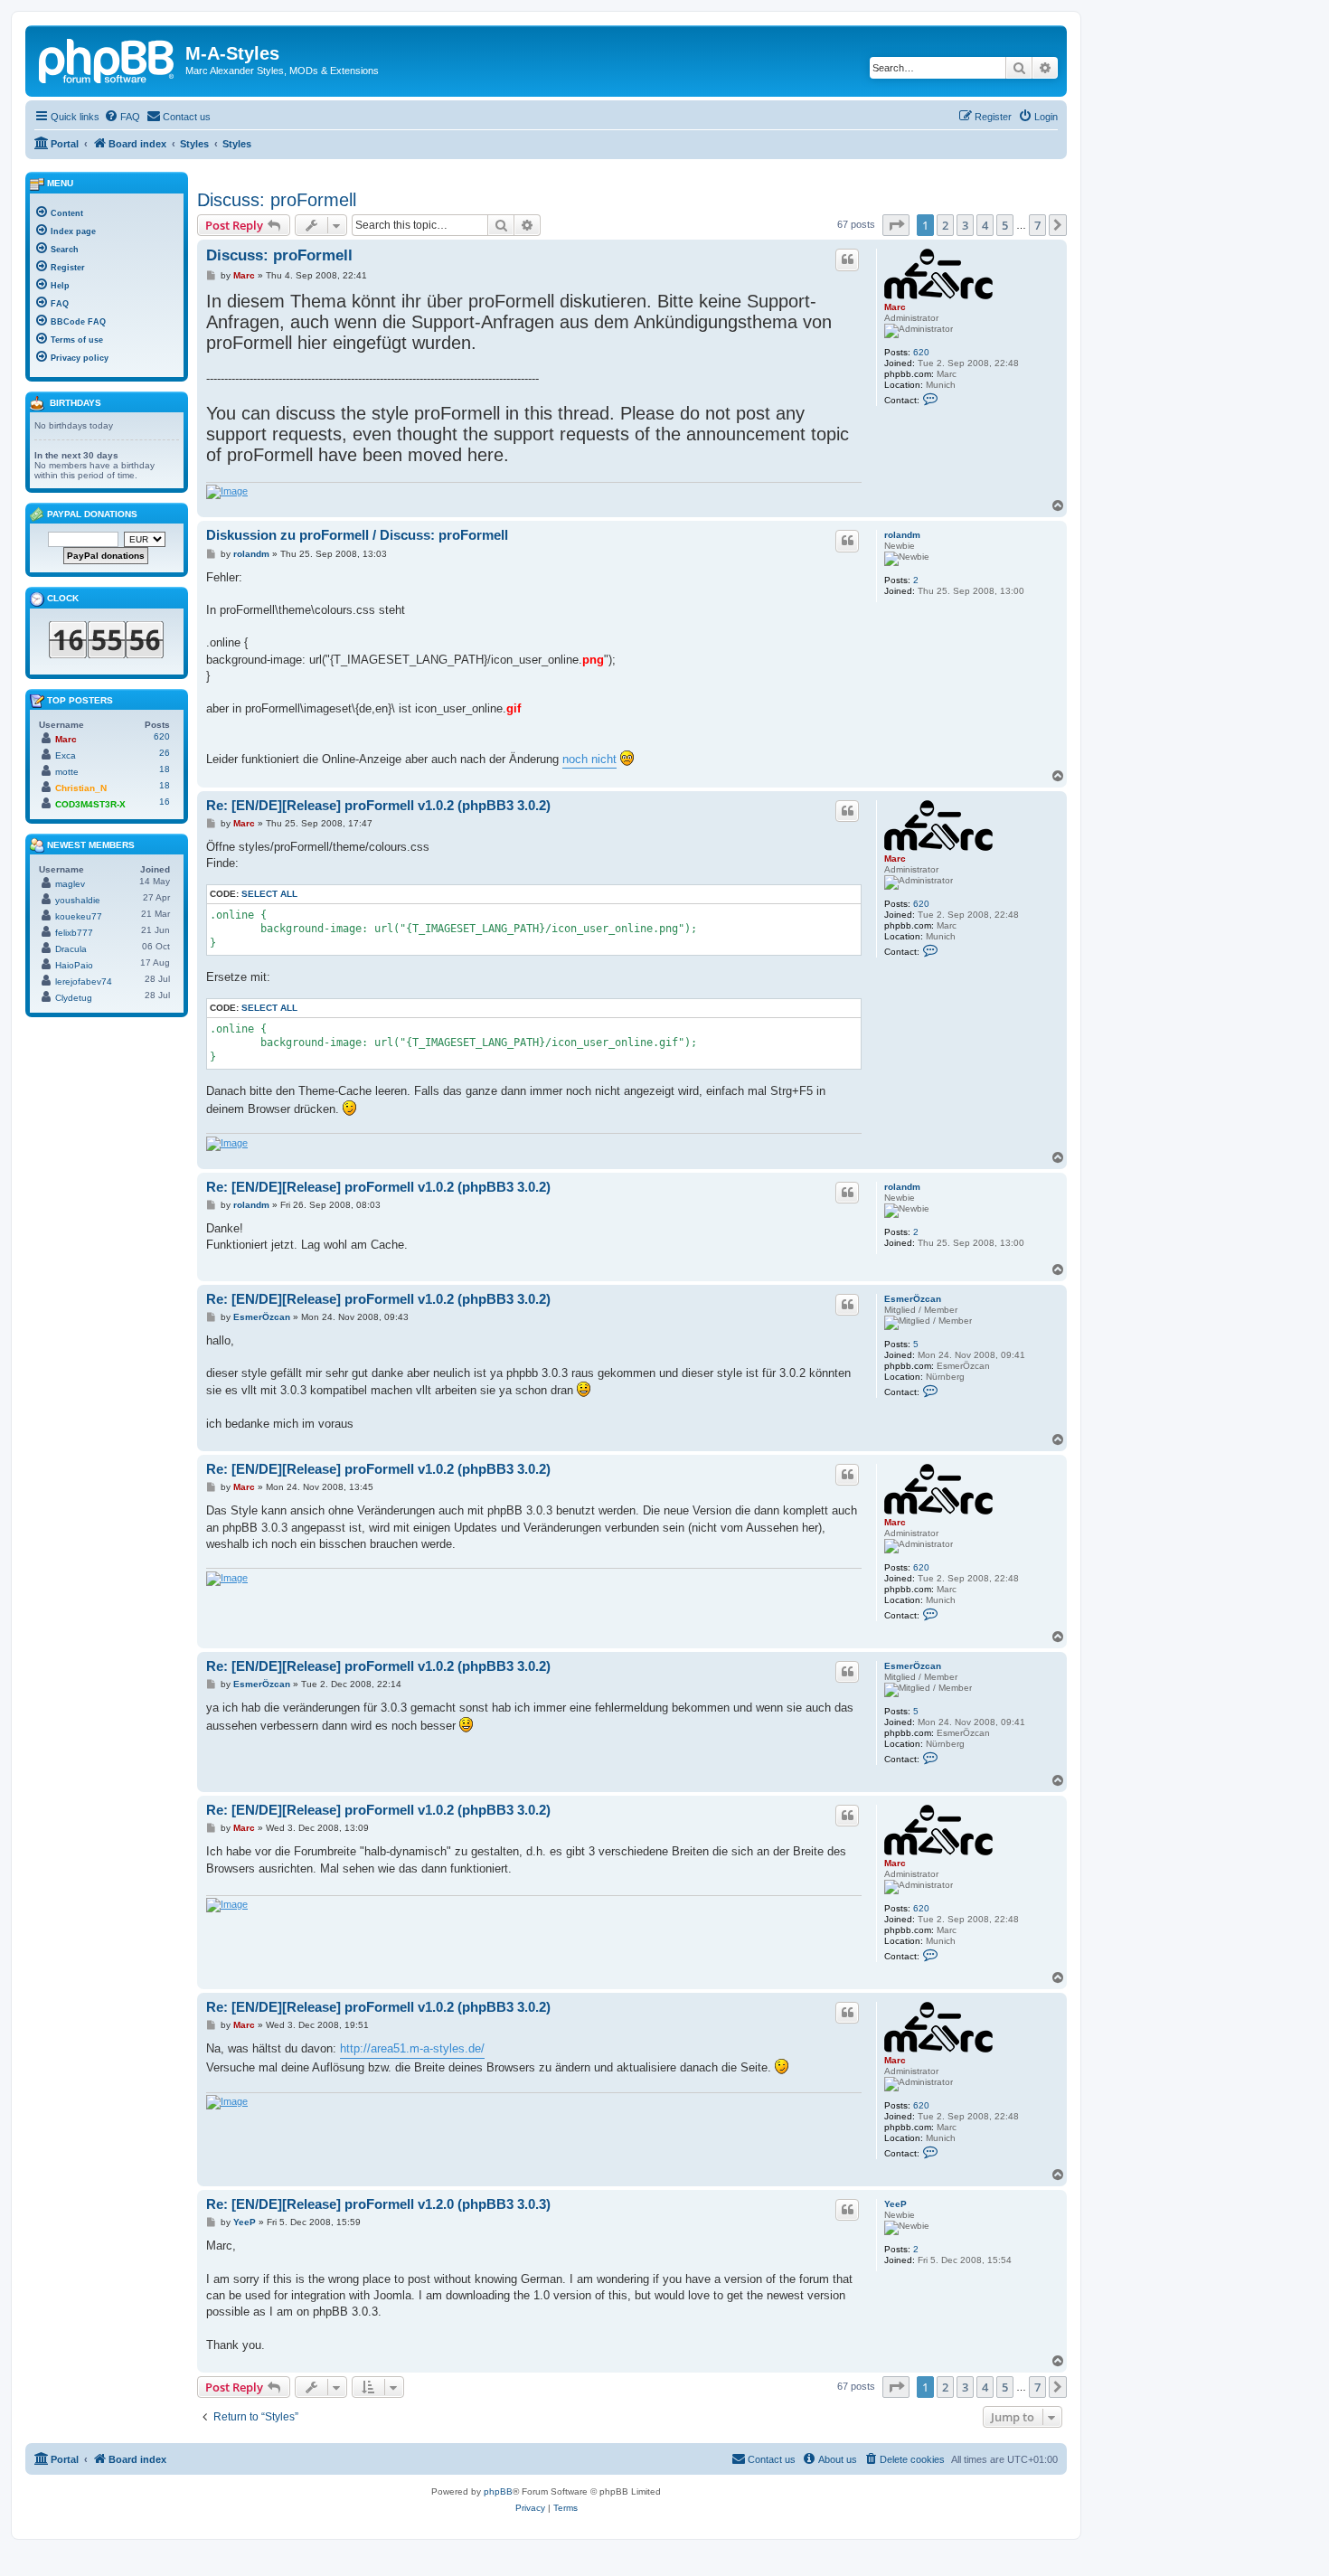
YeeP (895, 2204)
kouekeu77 (79, 916)
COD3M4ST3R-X (90, 804)
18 (165, 769)
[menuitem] (122, 117)
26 (165, 753)
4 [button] (985, 225)
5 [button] (1005, 225)
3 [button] (965, 225)
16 (165, 802)
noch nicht (589, 759)
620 (921, 352)
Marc (895, 307)
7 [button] (1037, 225)
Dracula (71, 949)
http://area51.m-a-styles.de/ (412, 2048)
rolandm (902, 535)
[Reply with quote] (847, 259)
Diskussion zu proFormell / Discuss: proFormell (357, 535)
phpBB (498, 2491)
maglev (70, 884)
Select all (269, 894)
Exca (66, 755)
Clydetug (74, 998)
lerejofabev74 (84, 981)
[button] (896, 225)
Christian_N (81, 788)
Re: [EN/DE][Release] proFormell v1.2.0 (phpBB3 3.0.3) (378, 2204)
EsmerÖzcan (913, 1299)
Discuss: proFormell (277, 200)
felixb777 (74, 933)
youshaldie (78, 900)
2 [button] (945, 225)
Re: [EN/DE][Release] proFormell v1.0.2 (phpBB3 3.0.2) (378, 805)
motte (67, 772)
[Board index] (108, 59)
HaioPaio (74, 965)
